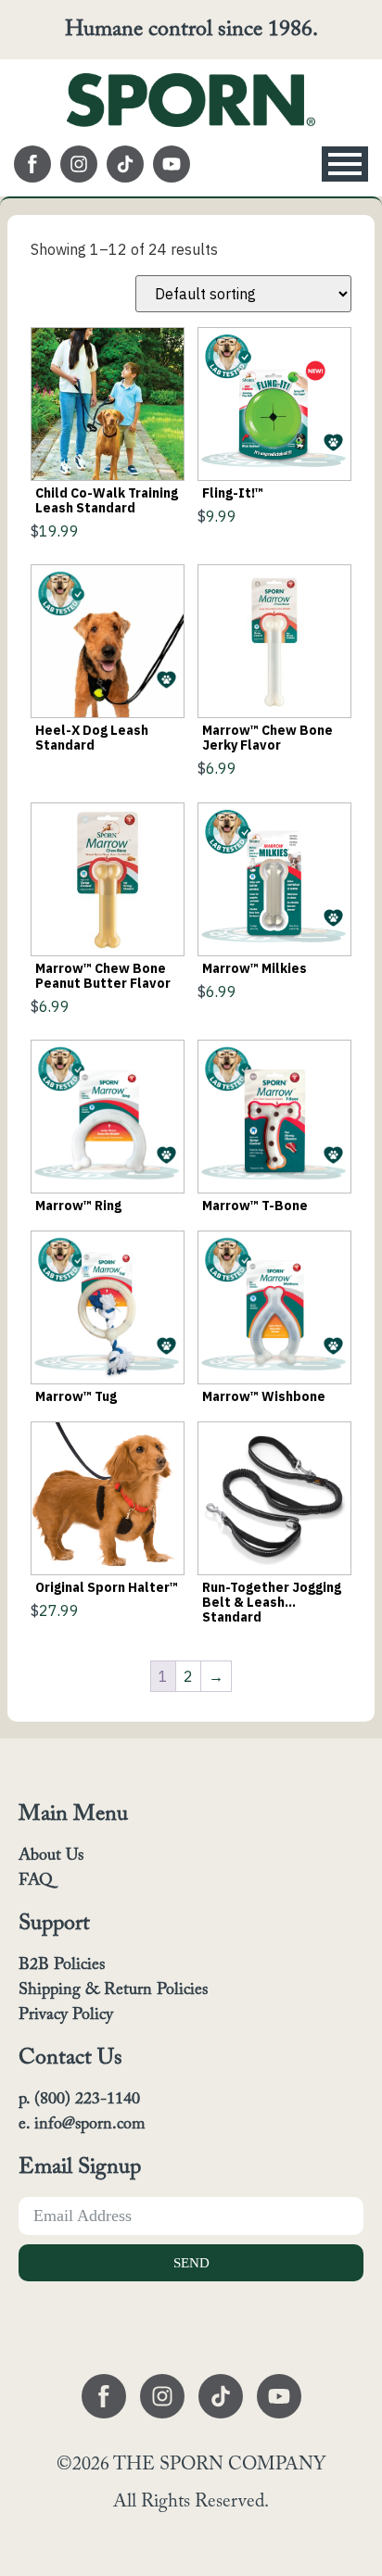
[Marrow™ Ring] (108, 1117)
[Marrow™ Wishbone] (274, 1307)
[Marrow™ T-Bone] (274, 1117)
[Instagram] (79, 164)
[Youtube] (172, 164)
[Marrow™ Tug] (108, 1307)
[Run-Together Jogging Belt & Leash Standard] (274, 1498)
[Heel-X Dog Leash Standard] (108, 641)
